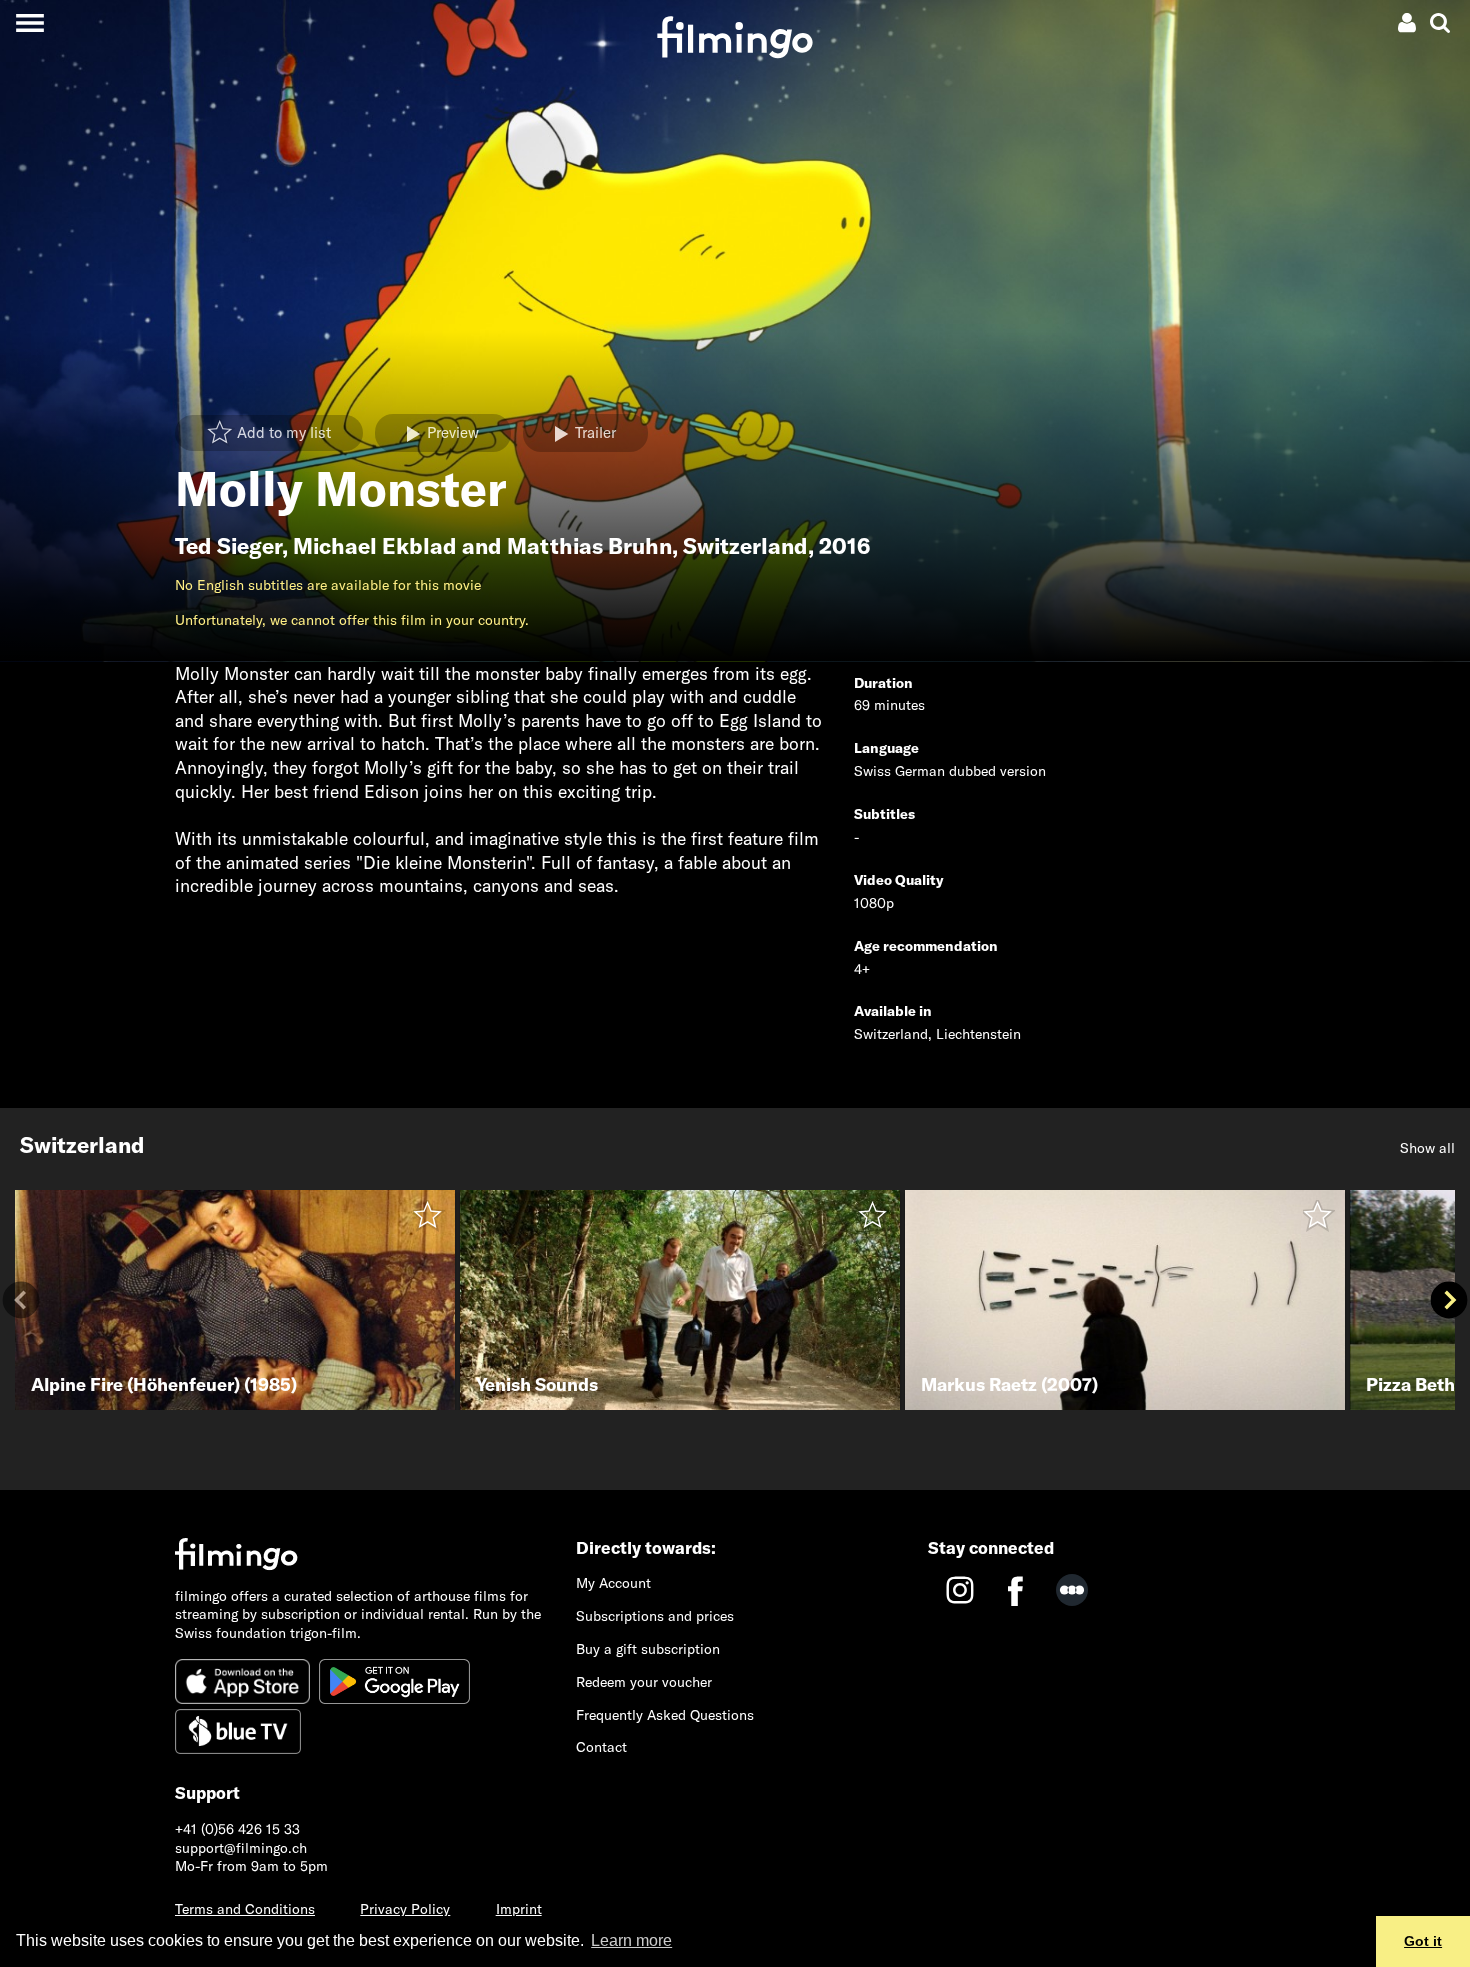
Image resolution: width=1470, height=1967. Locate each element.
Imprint (519, 1909)
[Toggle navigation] (29, 22)
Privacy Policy (405, 1909)
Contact (601, 1747)
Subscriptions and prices (655, 1616)
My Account (613, 1583)
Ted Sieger (228, 546)
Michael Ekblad (375, 546)
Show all (1427, 1148)
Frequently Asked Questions (665, 1715)
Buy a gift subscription (648, 1649)
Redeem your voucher (644, 1682)
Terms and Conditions (245, 1909)
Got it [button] (1423, 1941)
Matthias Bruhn (589, 546)
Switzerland (745, 546)
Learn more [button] (631, 1940)
